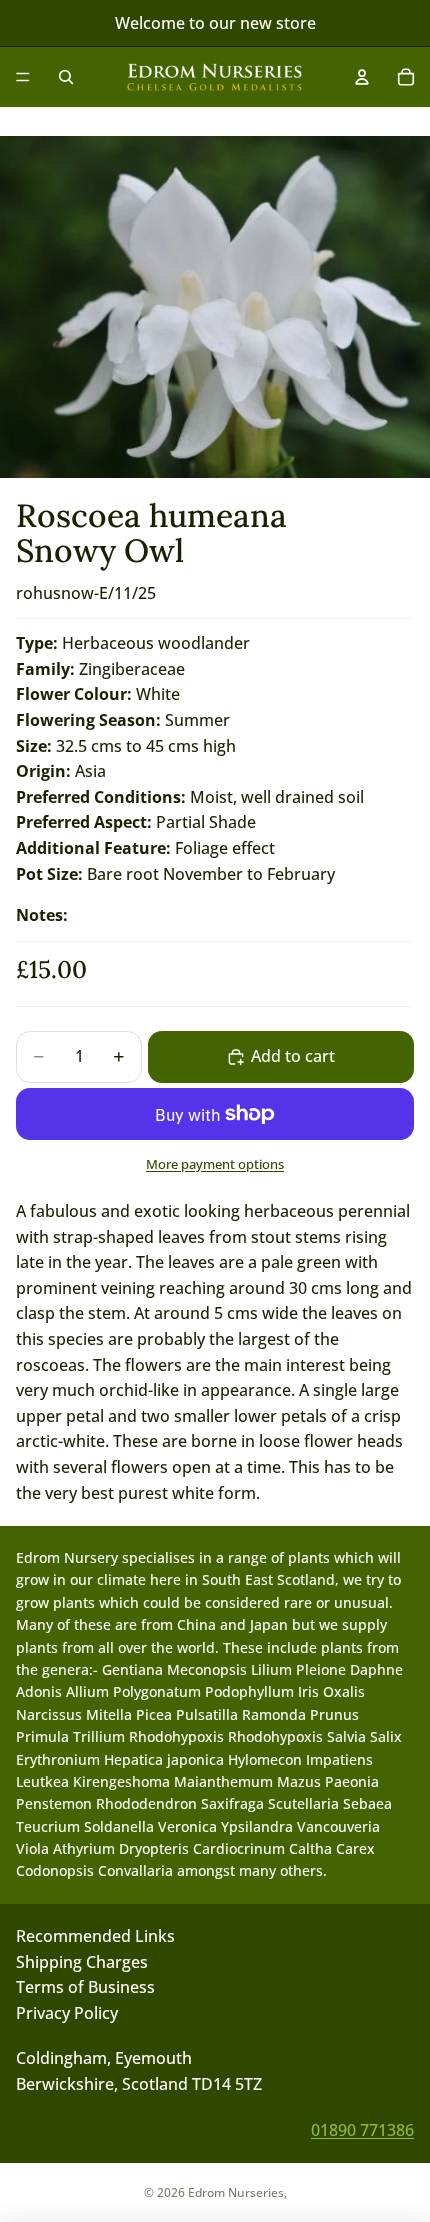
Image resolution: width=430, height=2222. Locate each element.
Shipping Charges (82, 1962)
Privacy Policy (67, 2013)
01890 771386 (362, 2130)
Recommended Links (95, 1936)
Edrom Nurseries (236, 2192)
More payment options (215, 1164)
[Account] (362, 77)
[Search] (66, 77)
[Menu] (23, 77)
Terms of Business (85, 1987)
